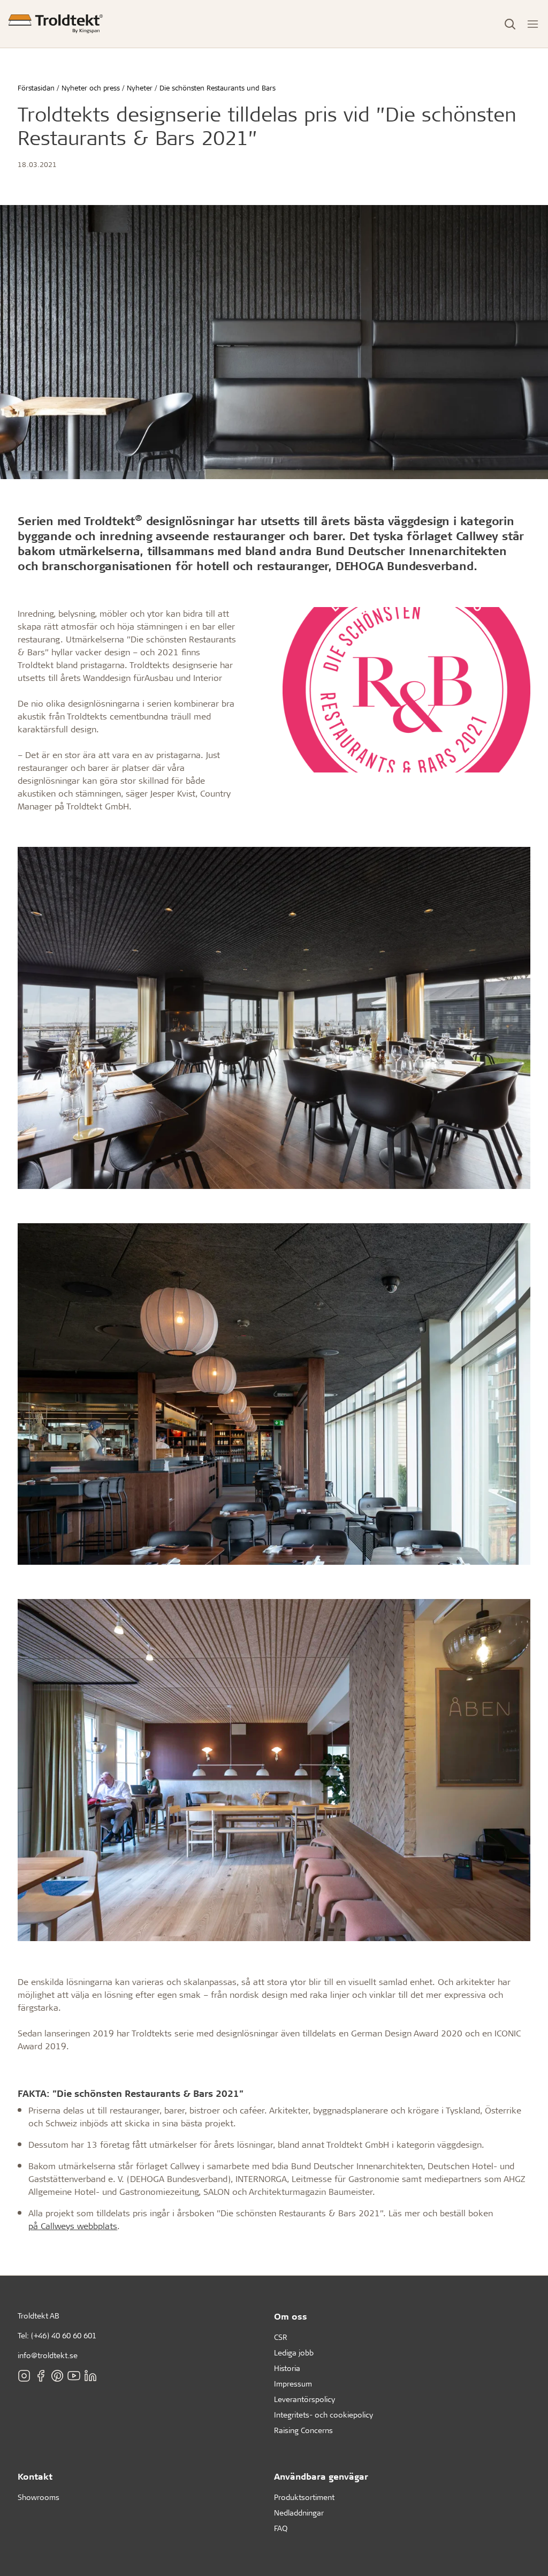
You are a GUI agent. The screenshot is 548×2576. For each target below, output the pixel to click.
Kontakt (35, 2476)
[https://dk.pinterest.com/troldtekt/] (57, 2376)
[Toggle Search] (510, 24)
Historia (287, 2368)
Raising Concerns (303, 2430)
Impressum (293, 2384)
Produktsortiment (304, 2497)
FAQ (281, 2528)
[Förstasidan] (56, 24)
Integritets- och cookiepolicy (324, 2415)
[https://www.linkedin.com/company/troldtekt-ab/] (90, 2376)
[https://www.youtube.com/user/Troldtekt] (74, 2376)
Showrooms (39, 2497)
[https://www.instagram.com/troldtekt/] (24, 2376)
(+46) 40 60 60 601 (64, 2335)
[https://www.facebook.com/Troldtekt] (41, 2376)
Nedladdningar (299, 2513)
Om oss (291, 2316)
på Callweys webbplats (73, 2226)
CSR (281, 2337)
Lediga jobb (294, 2353)
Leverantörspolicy (305, 2399)
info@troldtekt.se (48, 2355)
